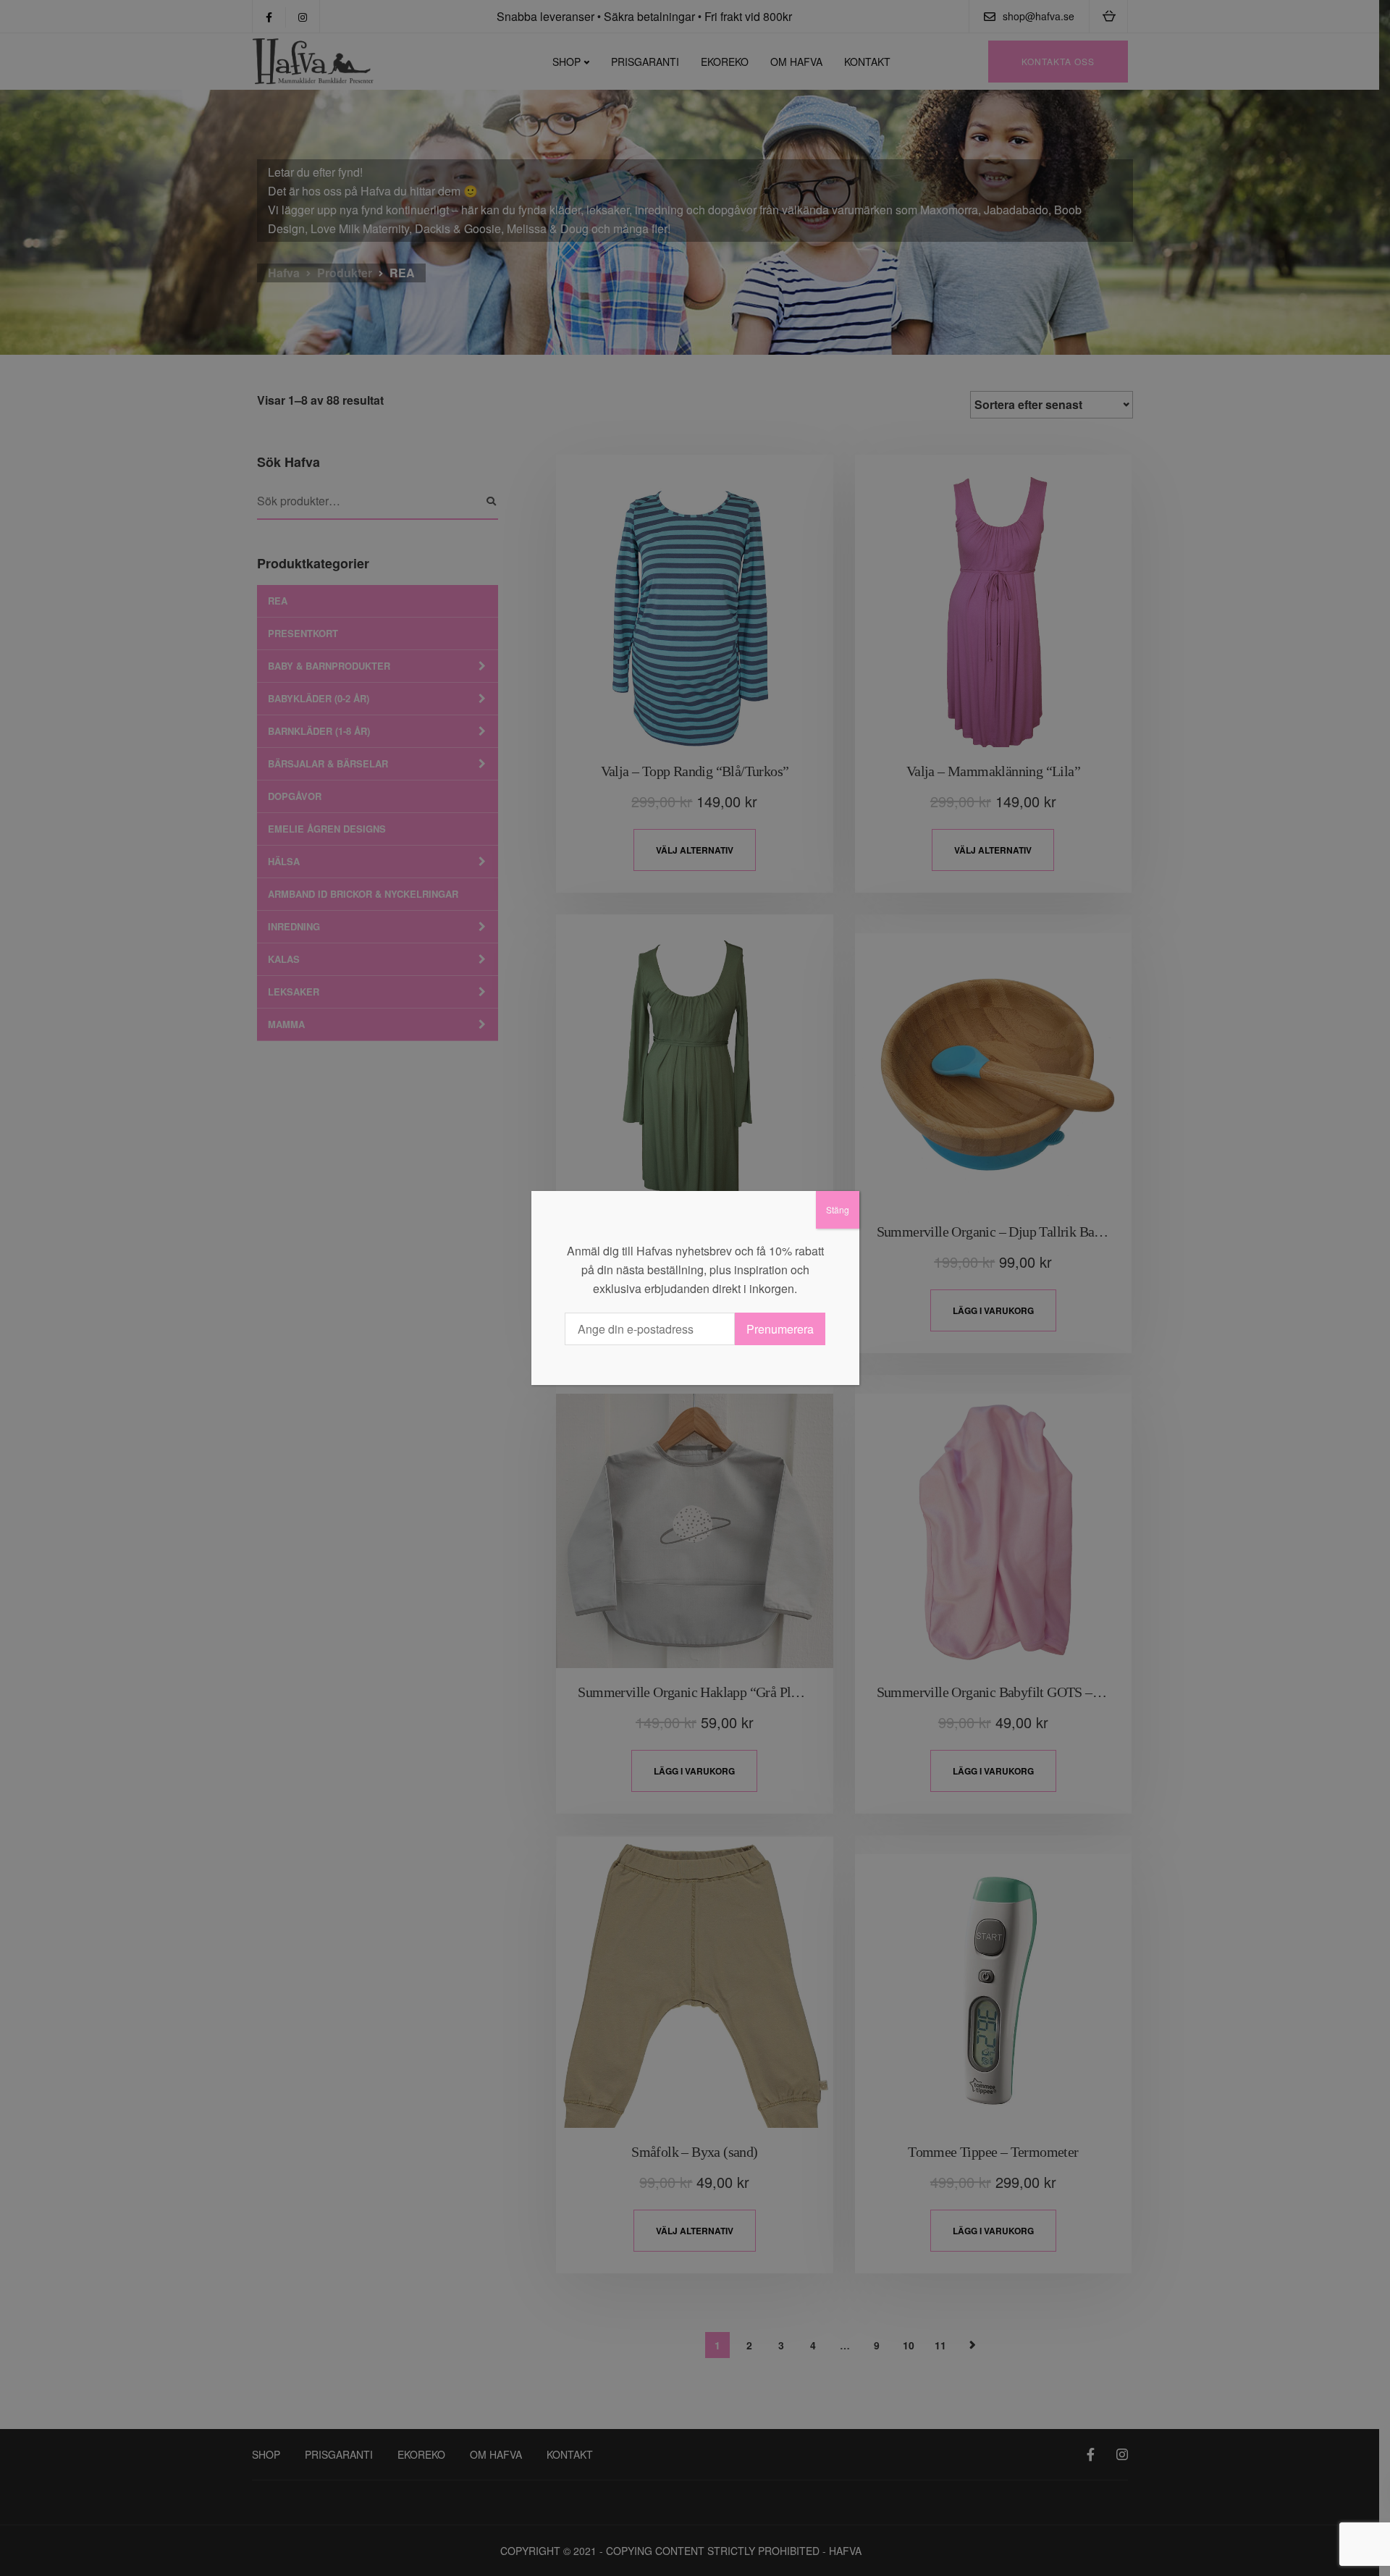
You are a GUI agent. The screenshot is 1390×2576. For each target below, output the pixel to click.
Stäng (838, 1209)
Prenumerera (780, 1329)
